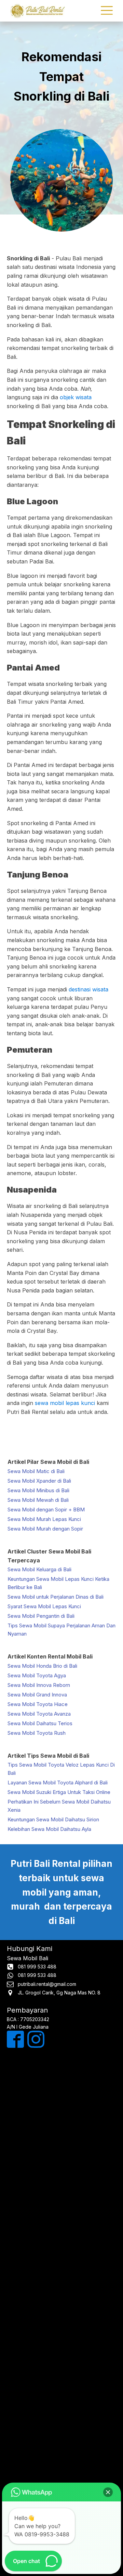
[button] (108, 2492)
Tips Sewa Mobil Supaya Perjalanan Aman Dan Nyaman (61, 1630)
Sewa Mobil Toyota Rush (37, 1733)
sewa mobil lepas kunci (65, 1403)
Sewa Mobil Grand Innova (37, 1695)
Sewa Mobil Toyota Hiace (38, 1704)
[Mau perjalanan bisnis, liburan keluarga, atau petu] (61, 2262)
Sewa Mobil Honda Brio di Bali (42, 1666)
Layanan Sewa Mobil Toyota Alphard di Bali (58, 1783)
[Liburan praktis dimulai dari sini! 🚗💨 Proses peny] (61, 2392)
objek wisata (76, 397)
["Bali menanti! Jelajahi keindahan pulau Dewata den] (61, 2197)
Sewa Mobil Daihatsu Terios (40, 1723)
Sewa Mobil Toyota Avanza (39, 1714)
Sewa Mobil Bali (28, 1958)
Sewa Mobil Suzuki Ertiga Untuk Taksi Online (59, 1792)
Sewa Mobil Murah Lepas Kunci (44, 1519)
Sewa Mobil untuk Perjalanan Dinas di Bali (56, 1597)
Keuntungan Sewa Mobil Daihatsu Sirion (53, 1819)
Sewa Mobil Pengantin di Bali (41, 1616)
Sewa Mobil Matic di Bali (36, 1471)
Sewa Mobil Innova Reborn (39, 1685)
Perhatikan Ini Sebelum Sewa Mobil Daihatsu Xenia (59, 1806)
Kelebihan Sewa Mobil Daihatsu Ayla (49, 1829)
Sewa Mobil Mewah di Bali (38, 1500)
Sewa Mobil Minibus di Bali (38, 1490)
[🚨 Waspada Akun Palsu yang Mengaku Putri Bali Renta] (61, 2456)
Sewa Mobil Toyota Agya (37, 1675)
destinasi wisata (88, 989)
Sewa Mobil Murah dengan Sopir (45, 1529)
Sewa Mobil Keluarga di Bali (39, 1569)
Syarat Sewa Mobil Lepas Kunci (44, 1606)
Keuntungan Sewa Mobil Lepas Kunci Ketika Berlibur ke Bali (58, 1583)
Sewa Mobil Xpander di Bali (39, 1481)
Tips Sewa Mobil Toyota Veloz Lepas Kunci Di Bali (61, 1769)
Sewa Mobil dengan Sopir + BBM (46, 1510)
